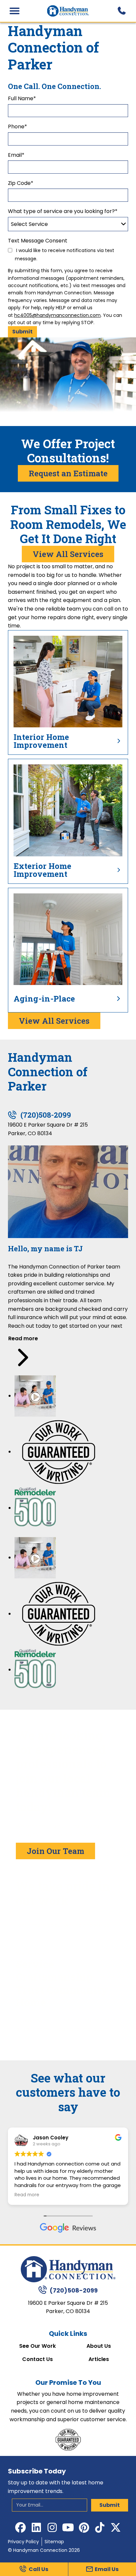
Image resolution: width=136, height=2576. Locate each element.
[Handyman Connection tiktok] (100, 2527)
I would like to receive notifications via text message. (65, 255)
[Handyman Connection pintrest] (84, 2527)
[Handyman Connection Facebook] (20, 2527)
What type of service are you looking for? (63, 211)
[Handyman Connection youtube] (68, 2527)
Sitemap (54, 2542)
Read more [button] (27, 2195)
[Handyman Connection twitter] (116, 2527)
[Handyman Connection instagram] (52, 2527)
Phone (17, 127)
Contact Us (37, 2359)
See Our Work (37, 2346)
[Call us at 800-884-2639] (121, 11)
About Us (99, 2346)
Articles (99, 2359)
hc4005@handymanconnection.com (57, 315)
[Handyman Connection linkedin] (36, 2527)
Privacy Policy (23, 2542)
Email (16, 155)
